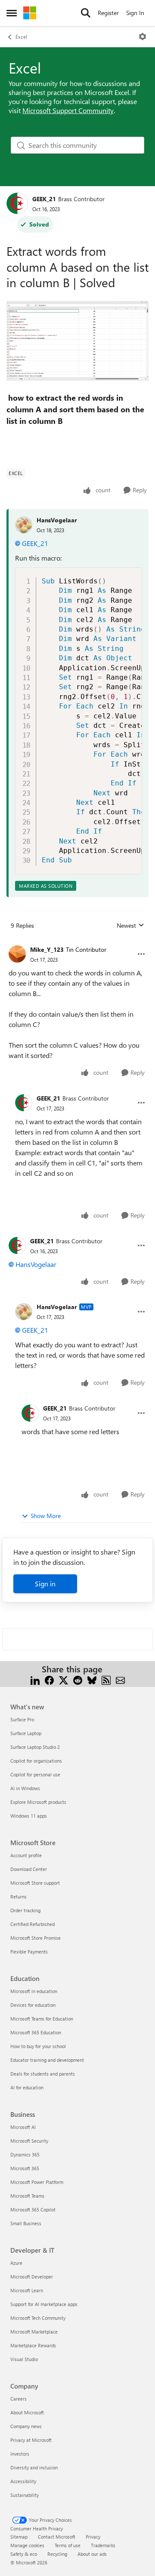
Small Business (26, 2223)
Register (108, 13)
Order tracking (25, 1910)
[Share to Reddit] (78, 1679)
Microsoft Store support (35, 1883)
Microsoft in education (34, 1991)
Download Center (29, 1869)
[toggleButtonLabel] (143, 37)
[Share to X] (64, 1679)
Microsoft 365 (25, 2168)
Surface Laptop (26, 1733)
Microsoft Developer (32, 2277)
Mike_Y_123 (47, 949)
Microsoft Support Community (68, 110)
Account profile (26, 1855)
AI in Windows (25, 1788)
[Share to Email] (120, 1679)
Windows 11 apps (29, 1816)
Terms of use (68, 2545)
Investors (20, 2454)
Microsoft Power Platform (37, 2182)
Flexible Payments (29, 1952)
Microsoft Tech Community (38, 2318)
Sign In (135, 13)
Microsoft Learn (27, 2290)
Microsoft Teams (27, 2196)
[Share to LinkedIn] (35, 1679)
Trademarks (103, 2545)
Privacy (93, 2537)
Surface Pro (22, 1719)
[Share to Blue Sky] (92, 1679)
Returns (19, 1897)
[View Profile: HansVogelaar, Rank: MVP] (24, 1312)
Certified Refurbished (33, 1924)
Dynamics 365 (25, 2154)
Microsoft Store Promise (36, 1938)
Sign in (45, 1584)
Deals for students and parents (43, 2074)
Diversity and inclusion (34, 2467)
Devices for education (33, 2005)
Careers (19, 2399)
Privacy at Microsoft (31, 2440)
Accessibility (23, 2481)
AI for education (27, 2087)
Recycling (57, 2554)
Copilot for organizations (36, 1761)
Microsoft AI (23, 2127)
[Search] (86, 13)
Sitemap (19, 2537)
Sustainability (25, 2495)
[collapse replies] (77, 943)
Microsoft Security (29, 2141)
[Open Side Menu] (12, 13)
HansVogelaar (57, 520)
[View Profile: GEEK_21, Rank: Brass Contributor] (17, 203)
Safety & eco (24, 2554)
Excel (21, 37)
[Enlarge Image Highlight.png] (77, 342)
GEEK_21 (44, 199)
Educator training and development (47, 2060)
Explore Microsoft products (38, 1802)
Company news (26, 2426)
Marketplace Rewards (33, 2345)
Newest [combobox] (130, 926)
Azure (16, 2263)
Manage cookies (27, 2545)
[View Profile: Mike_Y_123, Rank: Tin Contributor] (17, 954)
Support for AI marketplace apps (44, 2304)
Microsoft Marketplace (34, 2332)
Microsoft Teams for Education (42, 2019)
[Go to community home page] (30, 13)
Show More (46, 1516)
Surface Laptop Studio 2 (35, 1747)
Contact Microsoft (57, 2537)
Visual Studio (24, 2359)
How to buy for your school (38, 2046)
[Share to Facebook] (49, 1679)
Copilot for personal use (35, 1774)
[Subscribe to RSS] (106, 1679)
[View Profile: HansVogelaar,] (24, 525)
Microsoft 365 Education (36, 2032)
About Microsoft (27, 2412)
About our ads (92, 2554)
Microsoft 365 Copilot (33, 2210)
